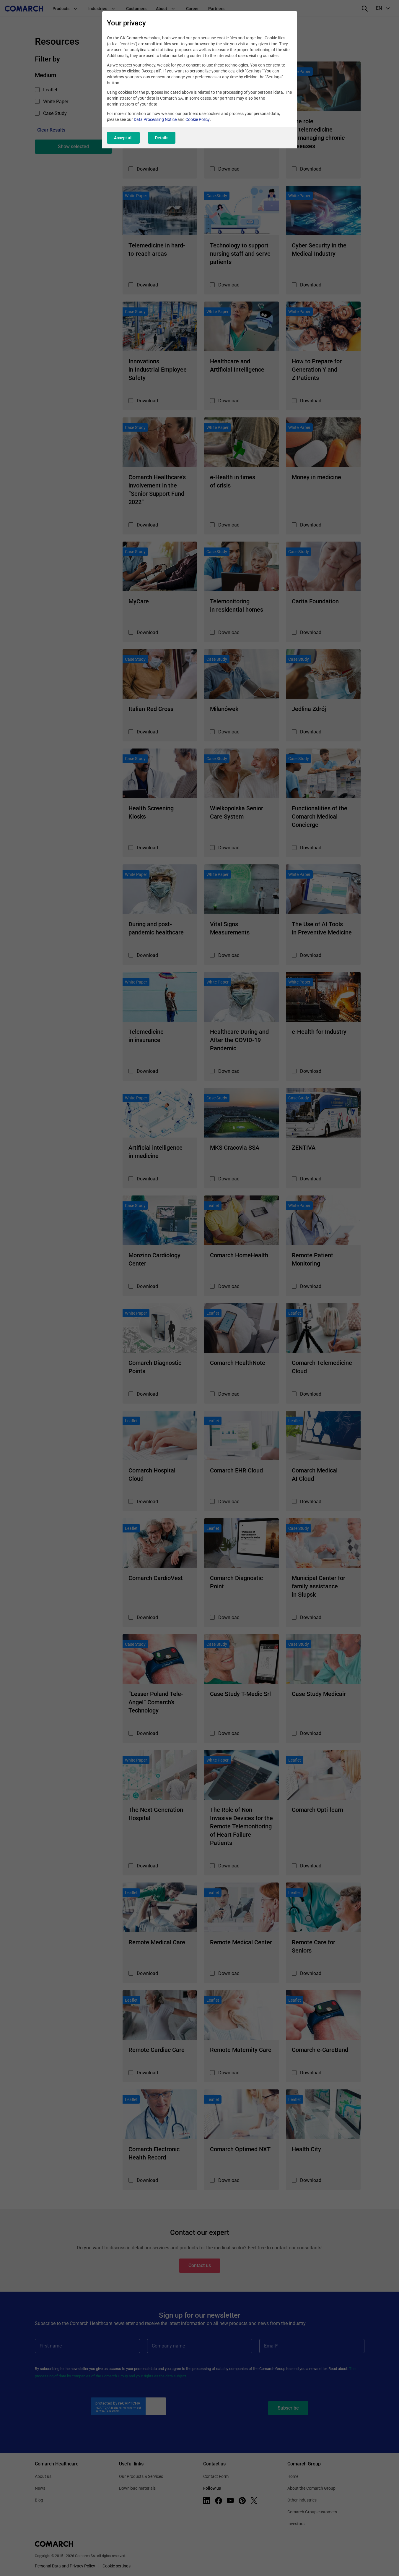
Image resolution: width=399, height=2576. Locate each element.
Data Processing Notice (155, 119)
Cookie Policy (198, 119)
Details (162, 138)
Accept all (123, 138)
